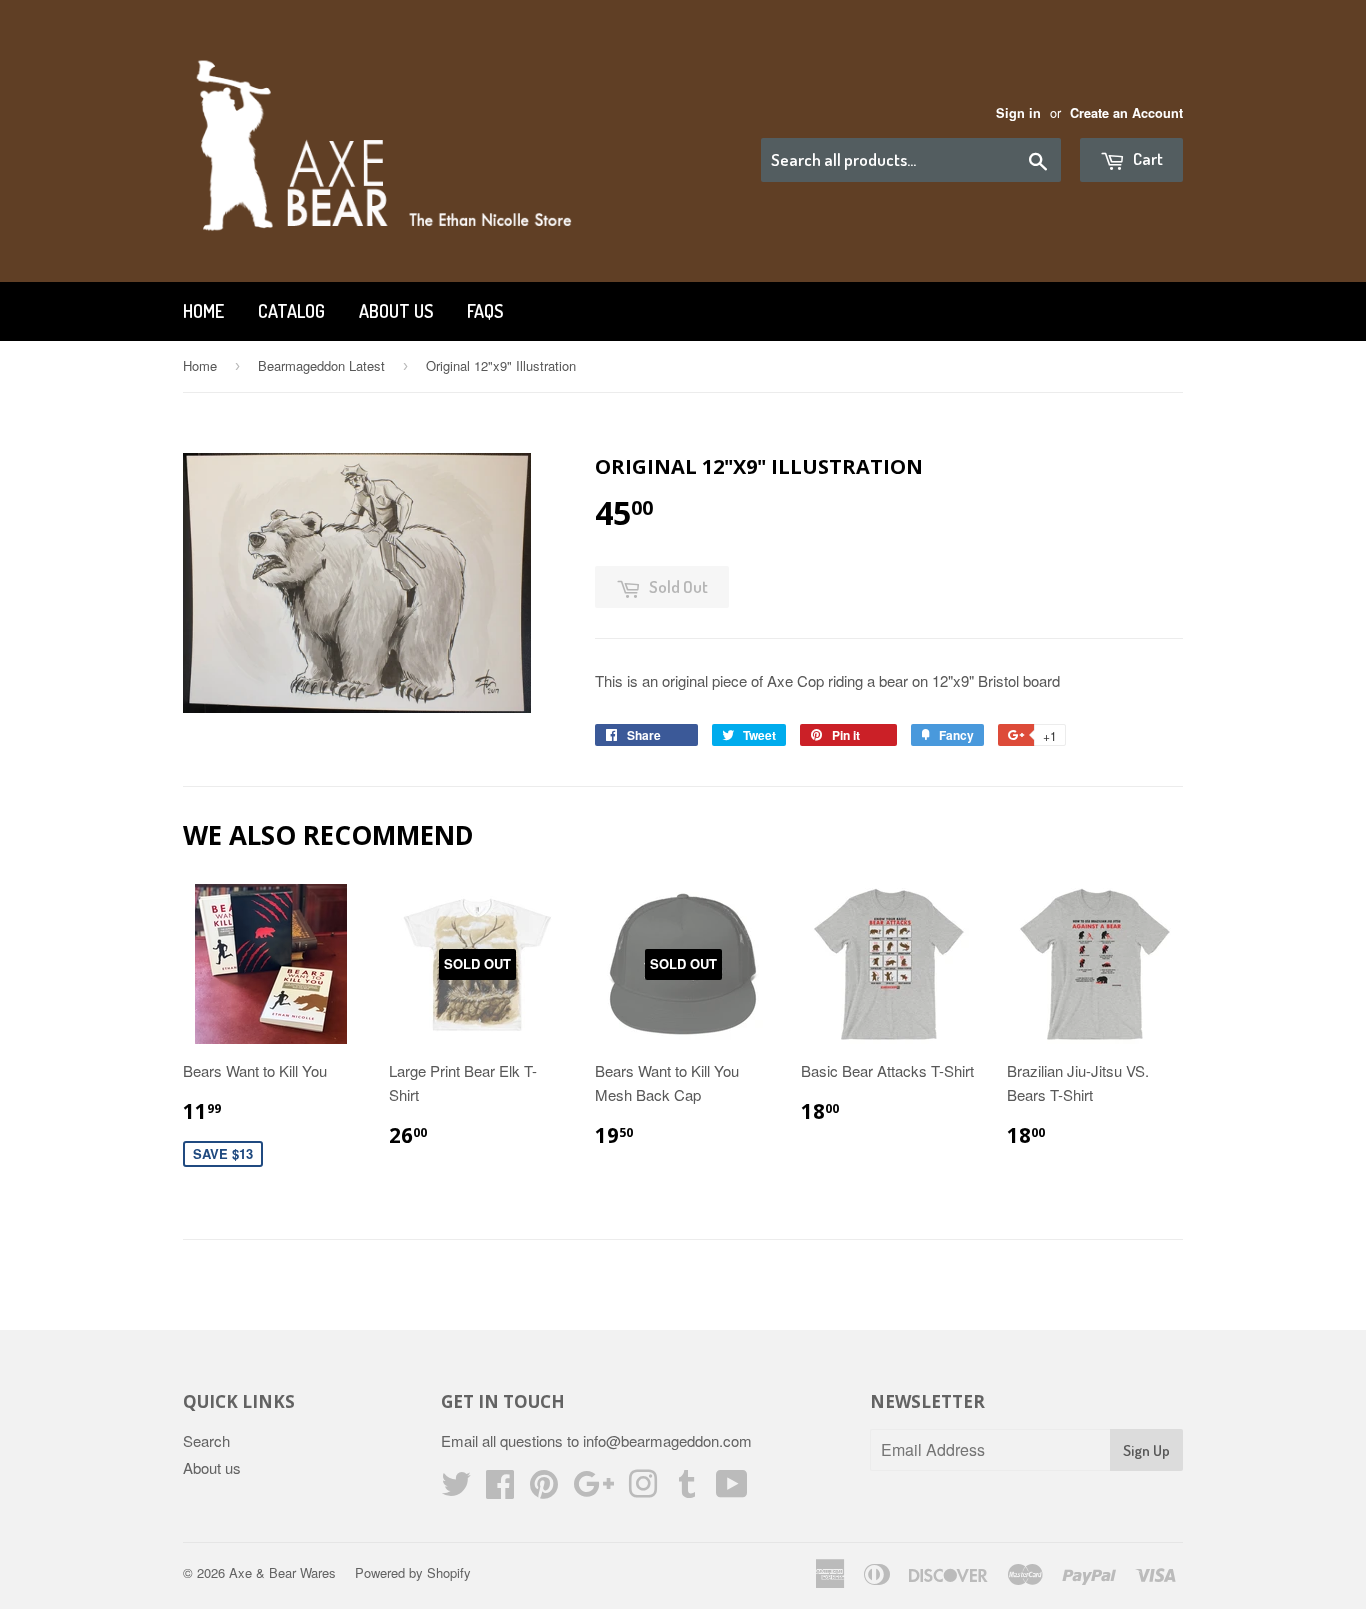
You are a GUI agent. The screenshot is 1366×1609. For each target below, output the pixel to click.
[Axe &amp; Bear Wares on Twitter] (456, 1489)
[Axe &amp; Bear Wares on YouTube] (732, 1489)
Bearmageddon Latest (321, 365)
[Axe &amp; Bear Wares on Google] (593, 1489)
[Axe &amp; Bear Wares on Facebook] (500, 1489)
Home (203, 311)
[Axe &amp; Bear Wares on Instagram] (643, 1489)
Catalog (291, 311)
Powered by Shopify (413, 1572)
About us (396, 311)
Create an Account (1126, 113)
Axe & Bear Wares (282, 1572)
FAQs (485, 311)
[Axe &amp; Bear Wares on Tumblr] (687, 1489)
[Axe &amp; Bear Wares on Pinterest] (544, 1489)
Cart (1146, 158)
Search (206, 1440)
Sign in (1018, 113)
